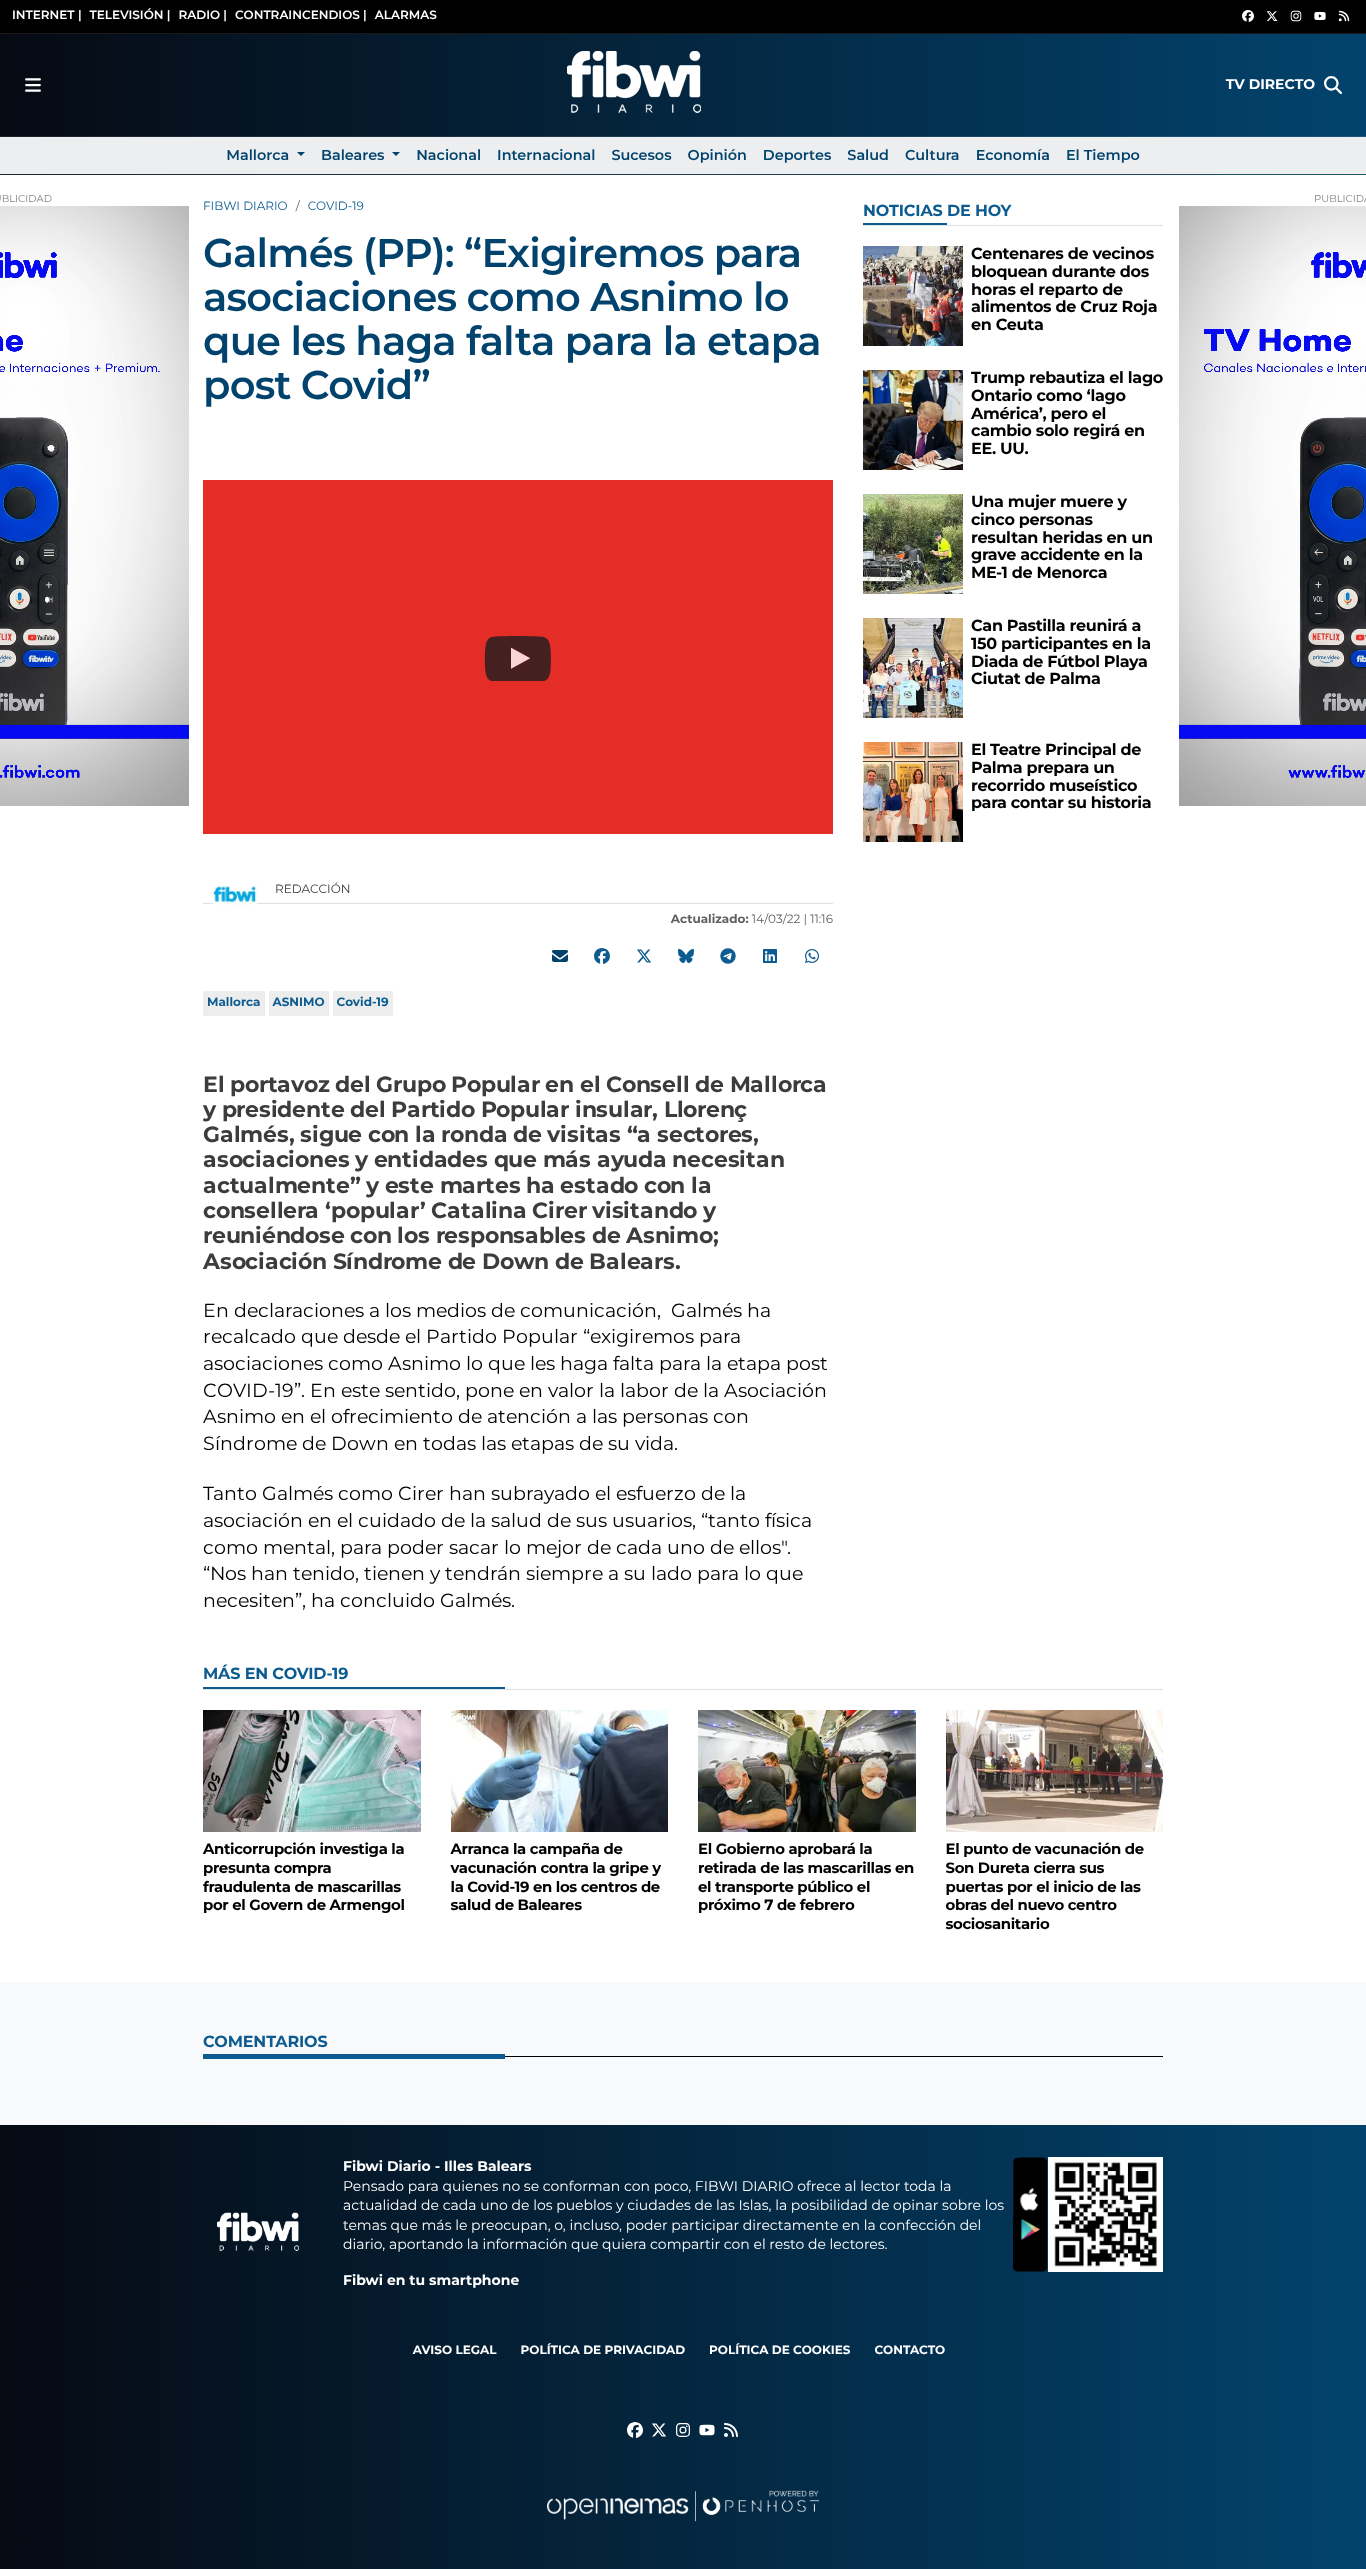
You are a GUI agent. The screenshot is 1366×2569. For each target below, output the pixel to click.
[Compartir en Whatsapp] (812, 956)
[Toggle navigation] (33, 85)
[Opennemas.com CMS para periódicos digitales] (683, 2525)
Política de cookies (779, 2350)
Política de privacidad (602, 2350)
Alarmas (406, 15)
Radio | (202, 15)
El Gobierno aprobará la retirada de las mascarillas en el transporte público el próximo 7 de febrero (806, 1877)
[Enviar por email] (560, 956)
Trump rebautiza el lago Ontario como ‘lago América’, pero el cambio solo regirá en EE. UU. (1067, 413)
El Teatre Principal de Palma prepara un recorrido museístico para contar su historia (1061, 777)
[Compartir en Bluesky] (686, 956)
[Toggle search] (1333, 85)
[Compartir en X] (644, 956)
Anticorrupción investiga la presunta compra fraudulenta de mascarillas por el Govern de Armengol (304, 1877)
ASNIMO (299, 1002)
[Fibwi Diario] (634, 85)
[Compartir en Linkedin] (770, 956)
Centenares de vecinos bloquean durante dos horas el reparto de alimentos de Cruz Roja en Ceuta (1064, 289)
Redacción (314, 889)
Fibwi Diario (245, 206)
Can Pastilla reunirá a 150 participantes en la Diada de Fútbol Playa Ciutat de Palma (1061, 653)
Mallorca (234, 1002)
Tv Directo (1270, 84)
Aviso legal (455, 2350)
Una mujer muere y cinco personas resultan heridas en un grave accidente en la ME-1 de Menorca (1062, 537)
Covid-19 (363, 1002)
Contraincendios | (301, 15)
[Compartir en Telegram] (728, 956)
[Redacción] (235, 893)
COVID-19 (336, 206)
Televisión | (130, 15)
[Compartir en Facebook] (602, 956)
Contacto (909, 2350)
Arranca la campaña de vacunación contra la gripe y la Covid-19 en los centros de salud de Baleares (556, 1877)
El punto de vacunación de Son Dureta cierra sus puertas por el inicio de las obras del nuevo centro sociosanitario (1045, 1886)
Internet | (47, 15)
